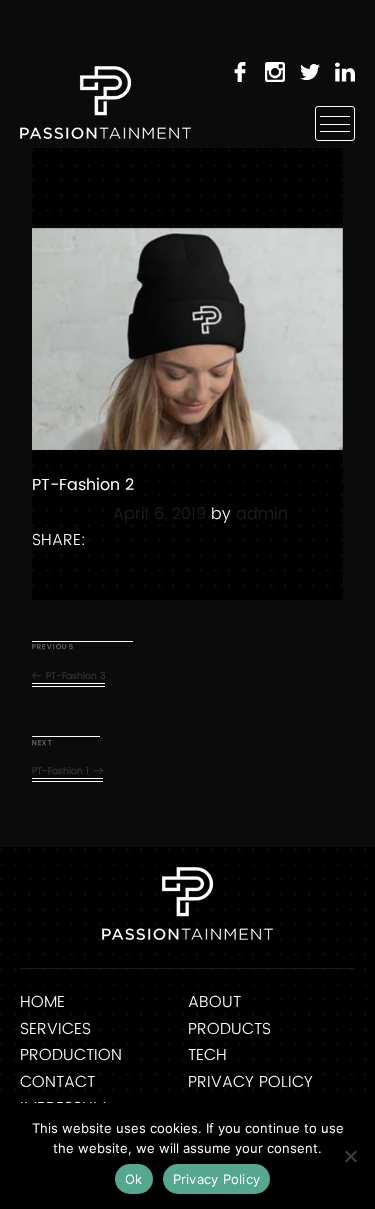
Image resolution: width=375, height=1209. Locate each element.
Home (42, 1002)
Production (71, 1055)
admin (262, 514)
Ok (134, 1179)
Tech (207, 1055)
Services (55, 1029)
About (214, 1002)
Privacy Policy (250, 1082)
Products (229, 1029)
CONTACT (57, 1082)
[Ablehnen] (350, 1156)
